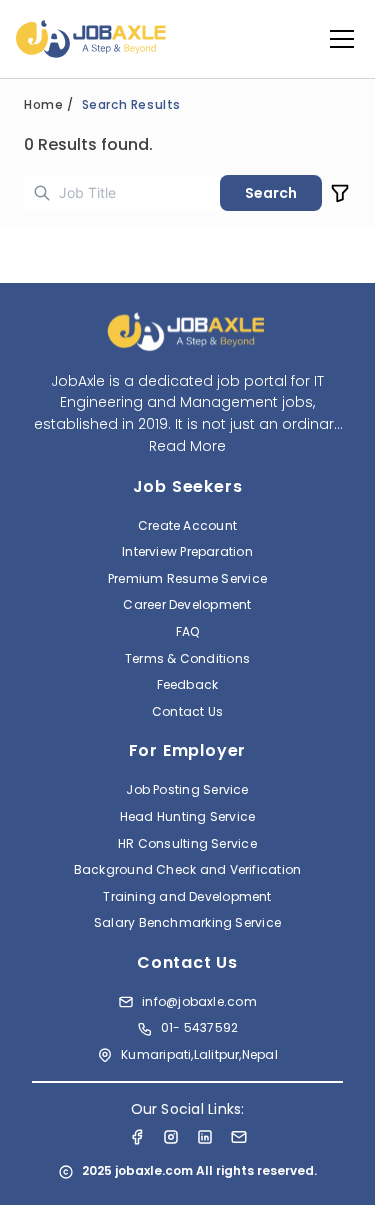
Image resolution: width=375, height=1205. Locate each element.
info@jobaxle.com (199, 1001)
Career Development (187, 604)
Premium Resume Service (187, 578)
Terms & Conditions (187, 658)
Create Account (187, 525)
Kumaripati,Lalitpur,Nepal (199, 1054)
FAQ (188, 631)
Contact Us (187, 711)
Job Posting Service (187, 789)
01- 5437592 (199, 1027)
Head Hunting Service (188, 816)
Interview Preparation (187, 551)
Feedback (188, 684)
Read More (187, 446)
